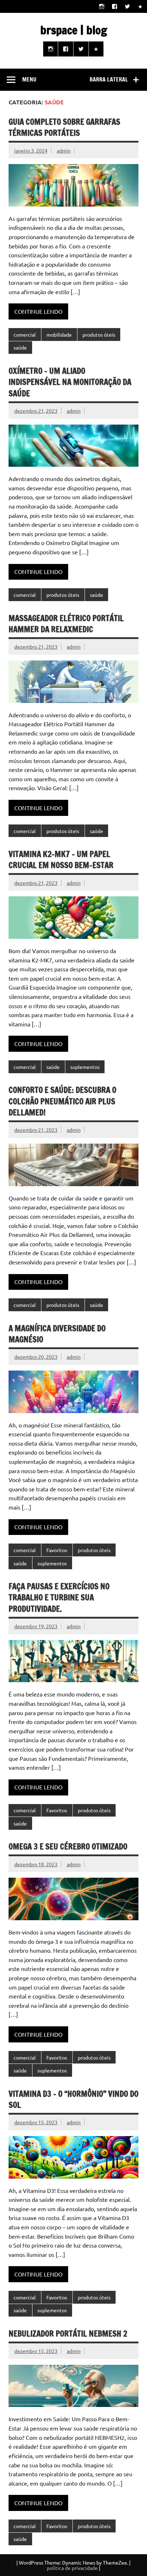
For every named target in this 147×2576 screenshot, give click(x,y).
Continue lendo (38, 311)
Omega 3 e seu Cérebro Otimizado (68, 1846)
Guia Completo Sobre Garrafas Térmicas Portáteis (64, 127)
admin (64, 150)
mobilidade (59, 335)
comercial (25, 335)
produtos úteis (99, 335)
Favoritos (57, 1550)
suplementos (85, 1067)
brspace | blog (74, 30)
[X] (128, 6)
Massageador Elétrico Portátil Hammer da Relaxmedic (66, 624)
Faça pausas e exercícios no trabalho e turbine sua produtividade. (59, 1597)
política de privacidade (72, 2568)
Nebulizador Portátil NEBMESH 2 (68, 2334)
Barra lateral (109, 79)
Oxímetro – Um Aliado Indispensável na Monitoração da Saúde (70, 382)
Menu (29, 79)
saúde (20, 347)
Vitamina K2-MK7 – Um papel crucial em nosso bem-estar (61, 860)
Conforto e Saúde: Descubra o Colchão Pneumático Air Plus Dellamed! (62, 1101)
